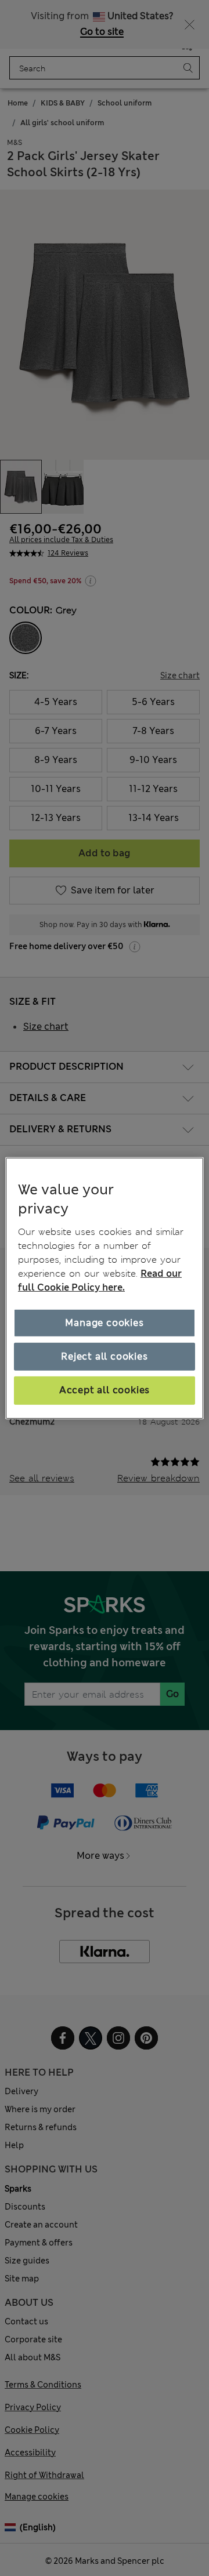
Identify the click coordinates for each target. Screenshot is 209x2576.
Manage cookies (104, 1323)
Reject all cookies (104, 1356)
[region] (105, 1288)
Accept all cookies (105, 1390)
